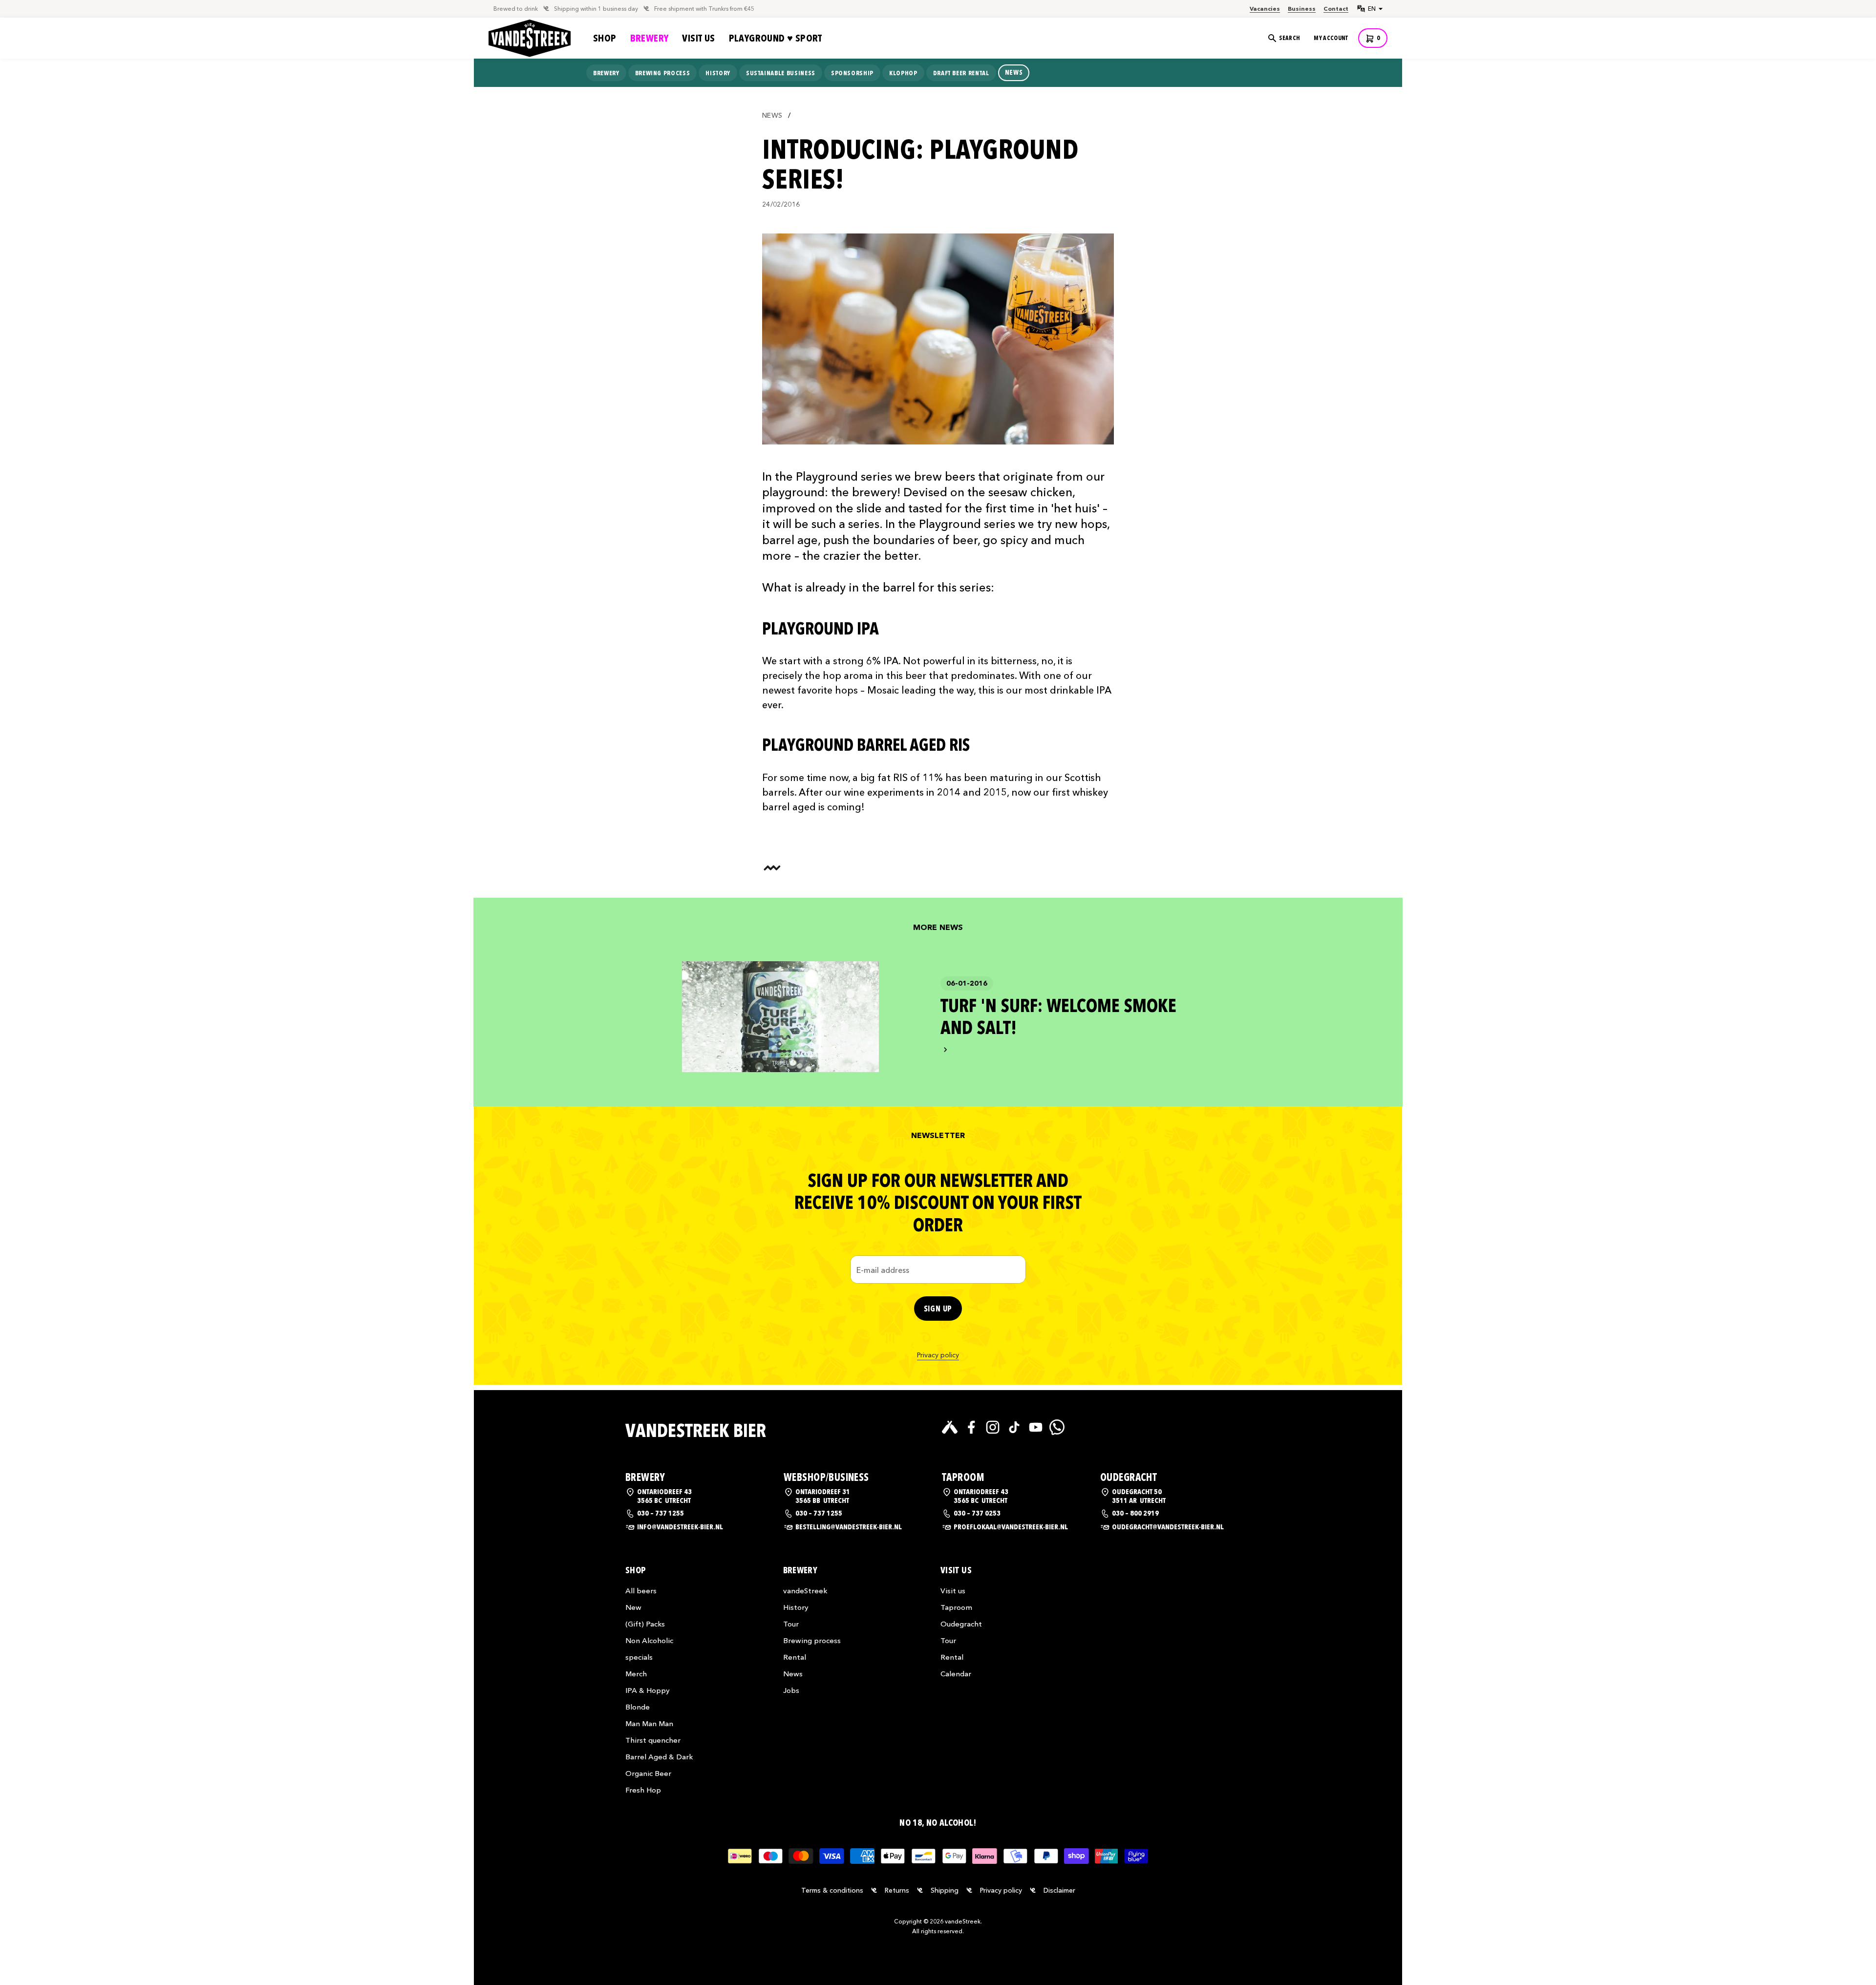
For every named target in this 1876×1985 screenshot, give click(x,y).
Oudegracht (961, 1624)
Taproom (956, 1607)
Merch (636, 1674)
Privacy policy (938, 1355)
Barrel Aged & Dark (659, 1757)
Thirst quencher (653, 1740)
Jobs (791, 1690)
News (772, 116)
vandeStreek (805, 1591)
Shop (605, 38)
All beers (641, 1591)
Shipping (945, 1890)
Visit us (698, 38)
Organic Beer (648, 1773)
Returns (897, 1890)
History (796, 1607)
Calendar (956, 1674)
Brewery (650, 38)
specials (639, 1657)
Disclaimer (1059, 1890)
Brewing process (812, 1640)
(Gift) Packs (645, 1624)
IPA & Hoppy (648, 1690)
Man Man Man (649, 1723)
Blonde (638, 1707)
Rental (795, 1657)
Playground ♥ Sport (776, 38)
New (633, 1607)
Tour (791, 1624)
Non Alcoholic (649, 1640)
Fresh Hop (643, 1790)
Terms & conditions (832, 1890)
